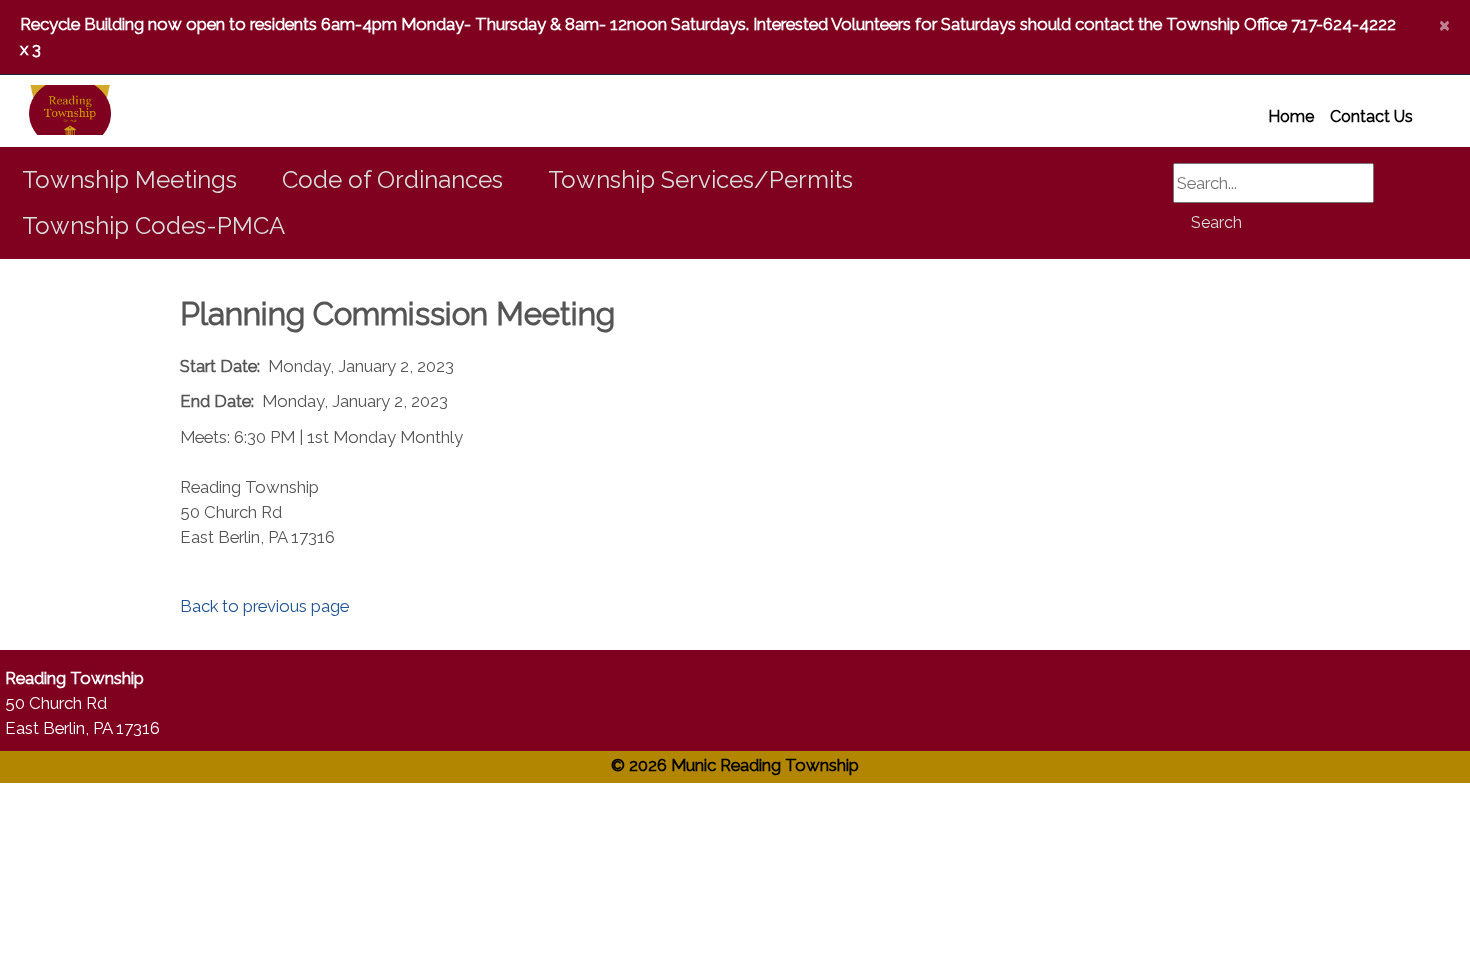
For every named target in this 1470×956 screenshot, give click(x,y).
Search (1216, 222)
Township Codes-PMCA (153, 225)
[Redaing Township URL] (46, 111)
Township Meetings (129, 179)
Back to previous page (264, 606)
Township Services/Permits (700, 179)
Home (1291, 116)
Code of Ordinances (392, 179)
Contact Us (1371, 116)
